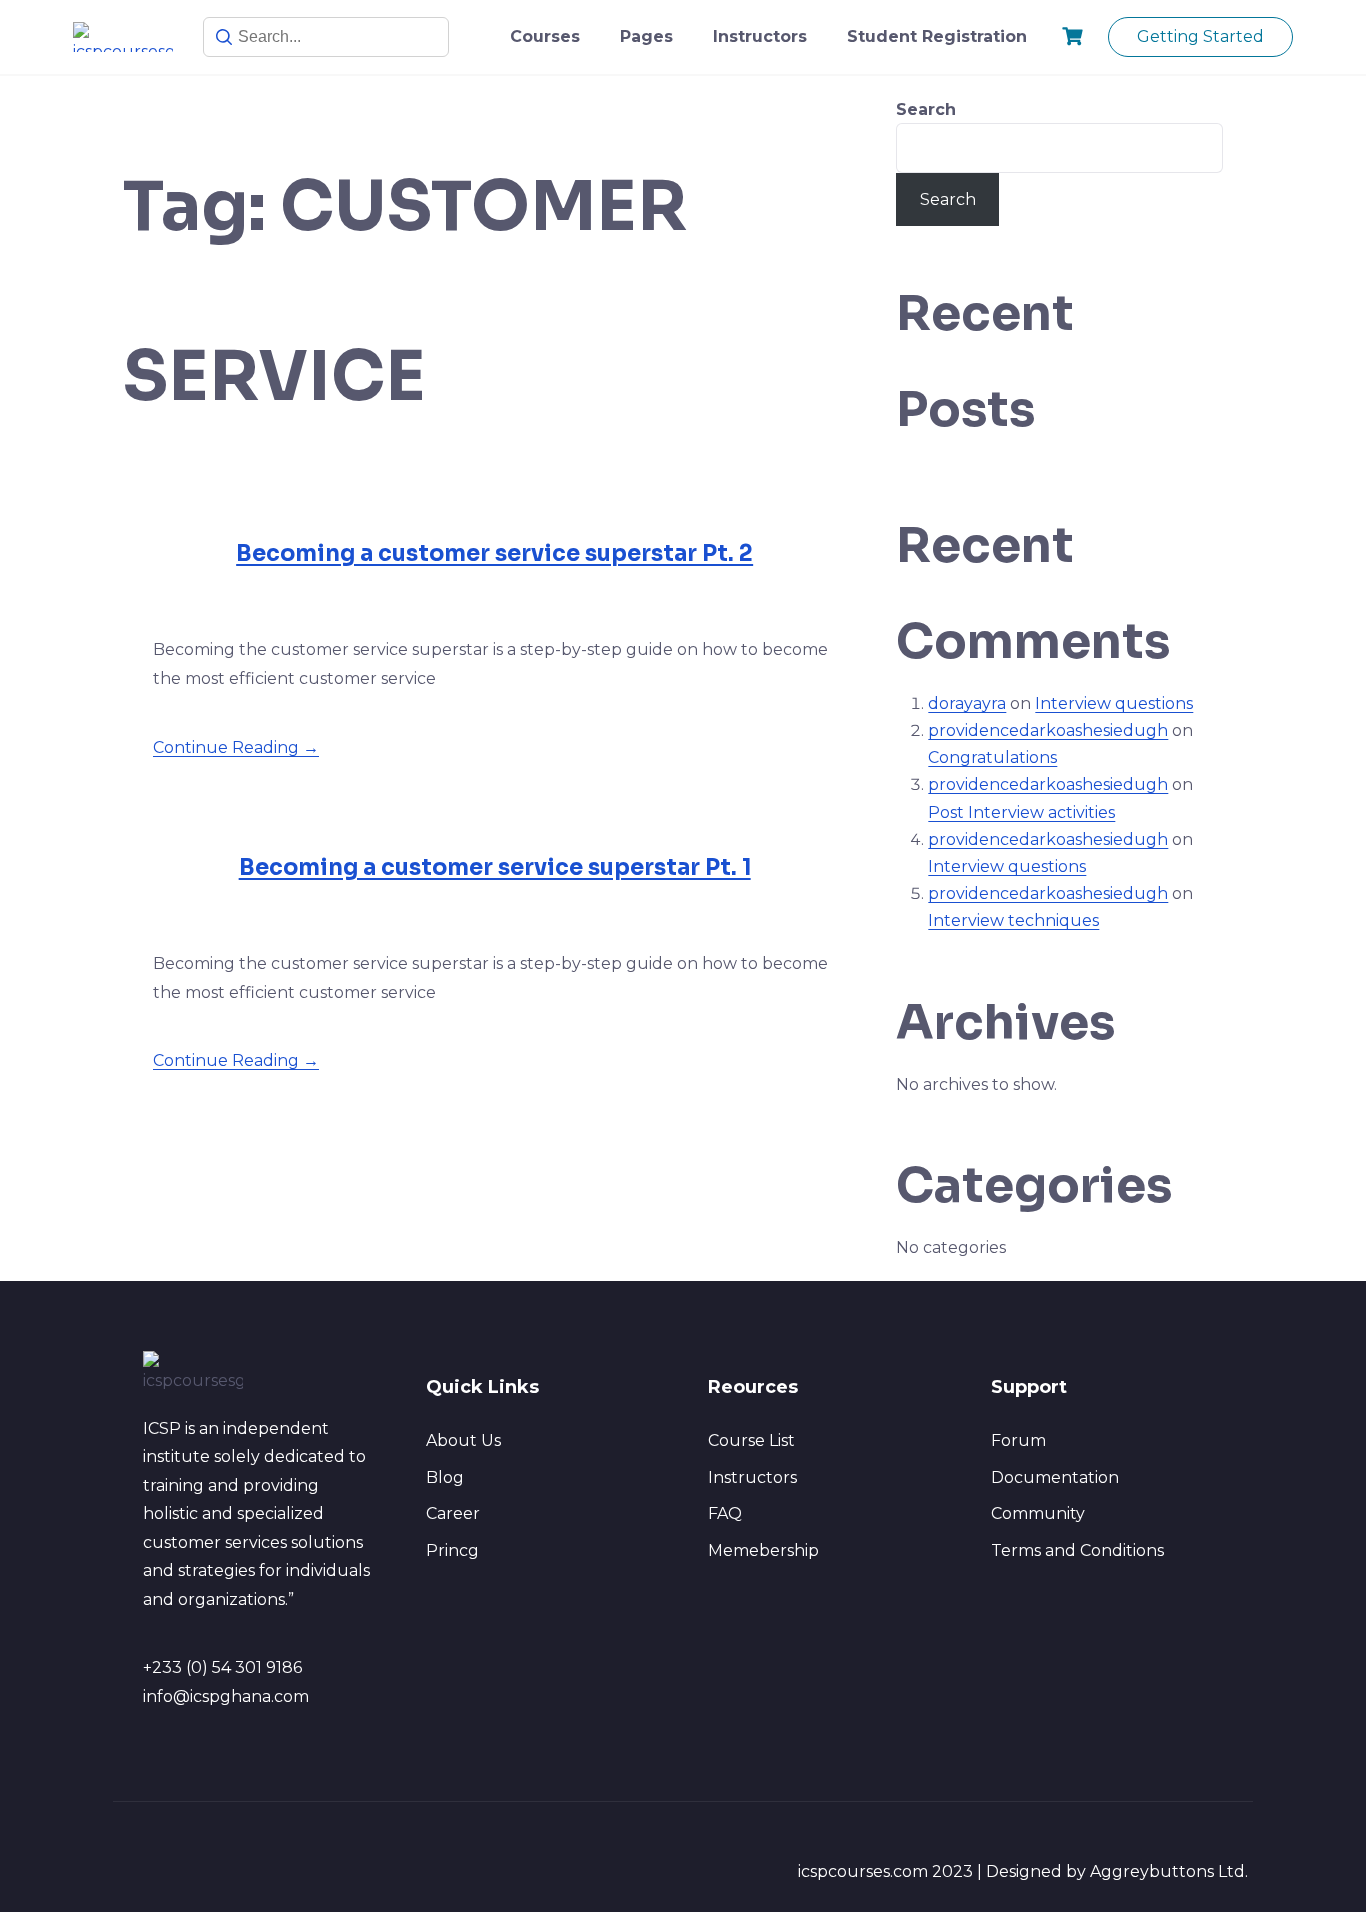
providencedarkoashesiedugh (1048, 730)
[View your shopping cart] (1075, 36)
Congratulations (992, 757)
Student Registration (937, 36)
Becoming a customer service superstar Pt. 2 (494, 553)
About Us (463, 1440)
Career (453, 1513)
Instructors (760, 36)
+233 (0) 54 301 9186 (222, 1667)
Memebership (763, 1550)
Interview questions (1114, 703)
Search (926, 109)
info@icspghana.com (226, 1696)
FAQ (725, 1513)
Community (1038, 1513)
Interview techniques (1013, 920)
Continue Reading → (236, 747)
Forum (1018, 1440)
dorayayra (967, 703)
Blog (445, 1477)
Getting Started (1200, 36)
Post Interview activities (1021, 812)
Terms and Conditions (1077, 1550)
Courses (545, 36)
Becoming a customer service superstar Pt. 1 (495, 867)
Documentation (1055, 1477)
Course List (751, 1440)
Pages (646, 36)
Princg (452, 1550)
